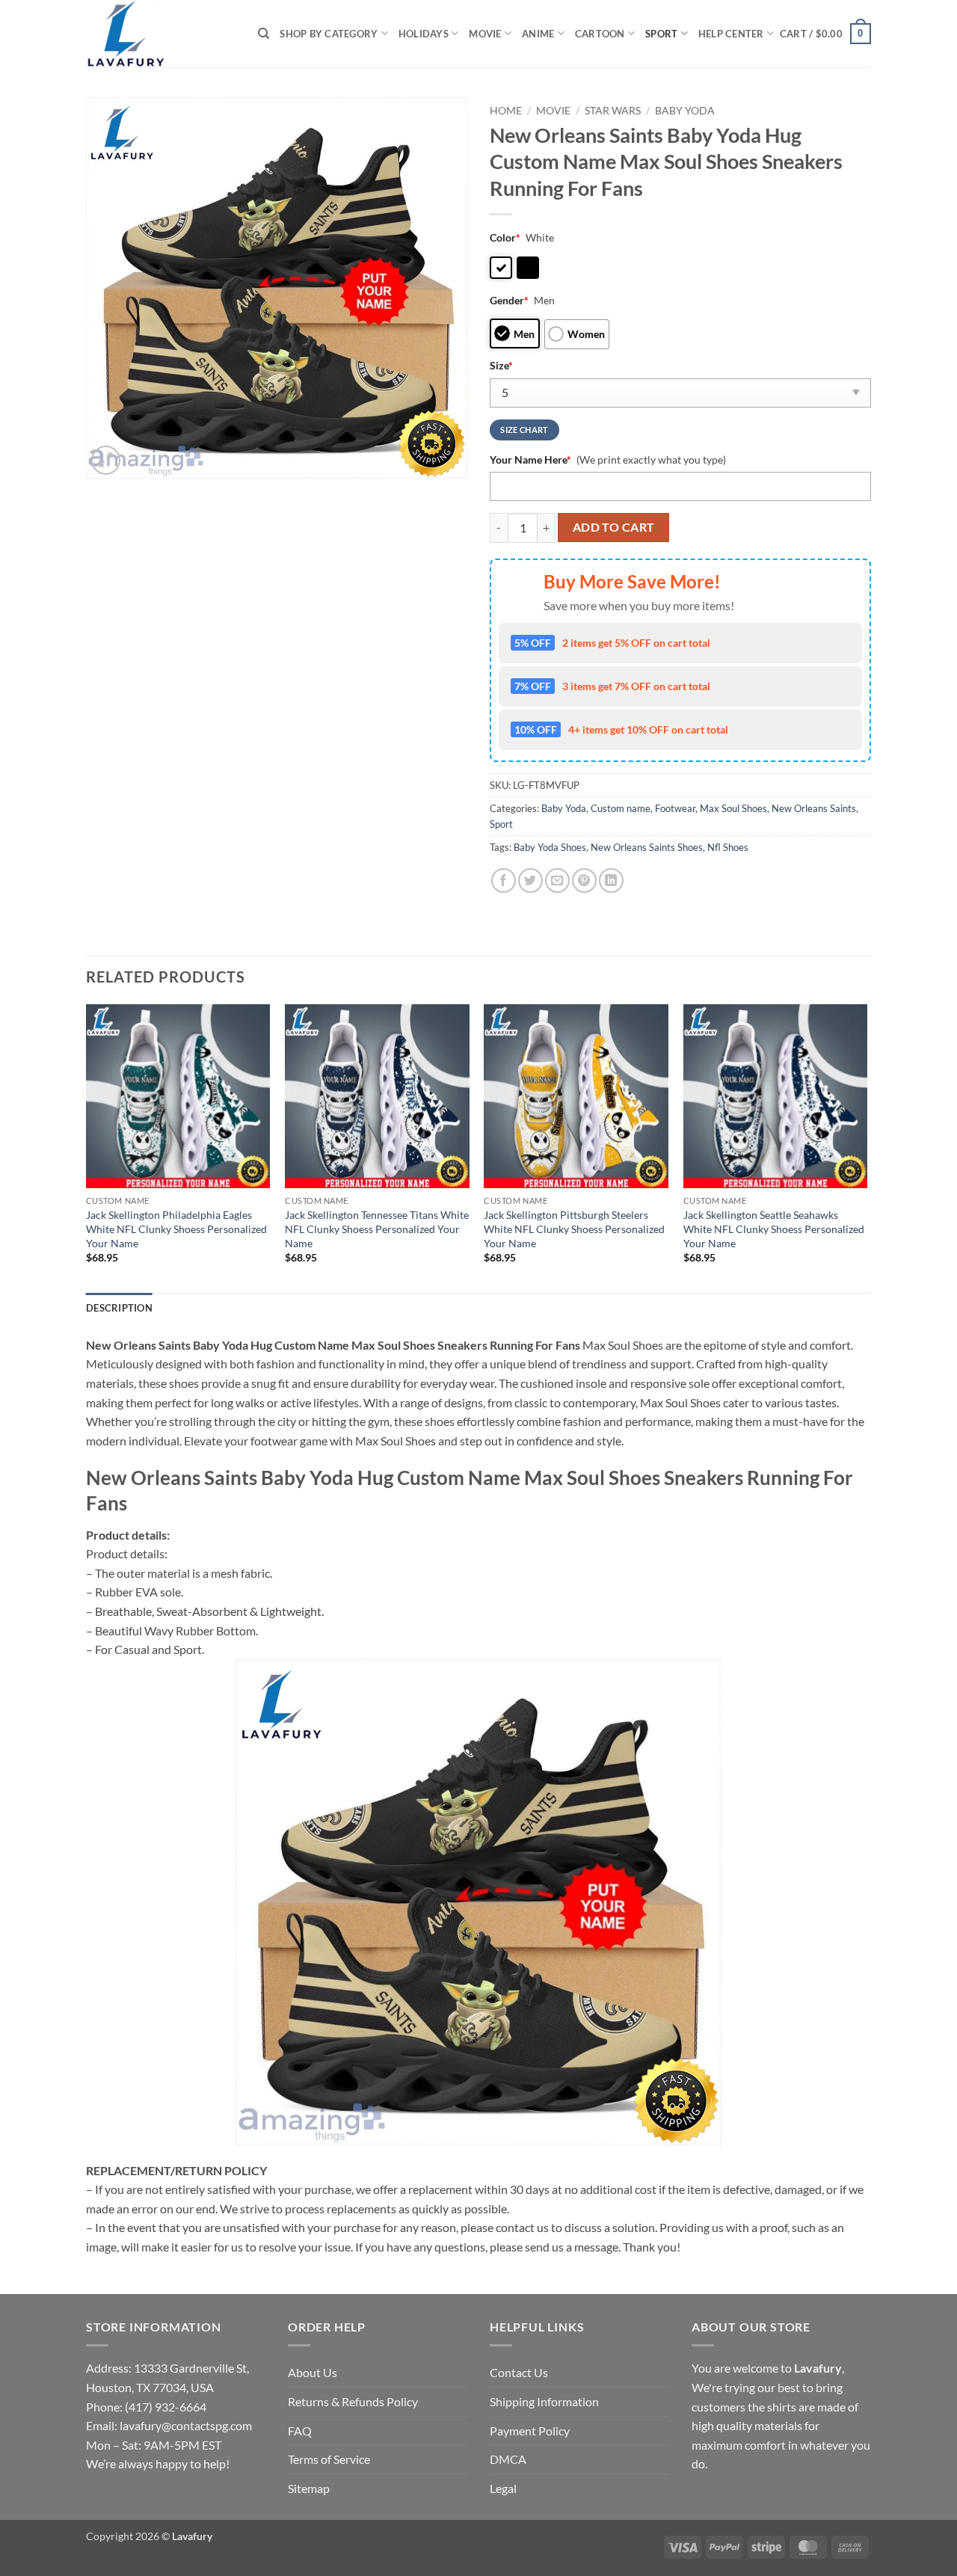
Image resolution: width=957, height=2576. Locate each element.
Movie (485, 34)
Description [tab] (119, 1308)
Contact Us (519, 2372)
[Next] (867, 1147)
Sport (661, 34)
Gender (509, 300)
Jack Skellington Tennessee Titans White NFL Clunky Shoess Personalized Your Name (377, 1229)
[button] (825, 34)
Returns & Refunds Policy (353, 2401)
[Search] (264, 34)
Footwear (675, 808)
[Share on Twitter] (530, 880)
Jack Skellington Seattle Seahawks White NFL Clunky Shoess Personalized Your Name (774, 1229)
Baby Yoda (685, 111)
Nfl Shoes (728, 847)
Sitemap (309, 2488)
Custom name (621, 808)
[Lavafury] (161, 34)
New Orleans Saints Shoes (647, 847)
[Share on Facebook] (504, 880)
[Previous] (87, 1147)
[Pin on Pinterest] (584, 880)
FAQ (300, 2431)
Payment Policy (530, 2431)
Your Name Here (530, 459)
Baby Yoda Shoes (550, 847)
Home (506, 111)
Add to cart (614, 527)
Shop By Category (329, 34)
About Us (313, 2372)
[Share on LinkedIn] (611, 880)
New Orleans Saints (814, 808)
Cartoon (600, 34)
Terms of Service (329, 2459)
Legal (503, 2488)
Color (505, 237)
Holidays (424, 34)
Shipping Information (544, 2401)
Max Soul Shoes (733, 808)
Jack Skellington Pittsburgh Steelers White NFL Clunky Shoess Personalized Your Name (574, 1229)
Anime (538, 34)
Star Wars (613, 111)
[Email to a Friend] (557, 880)
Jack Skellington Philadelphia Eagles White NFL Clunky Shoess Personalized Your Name (176, 1229)
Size (501, 365)
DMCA (508, 2459)
